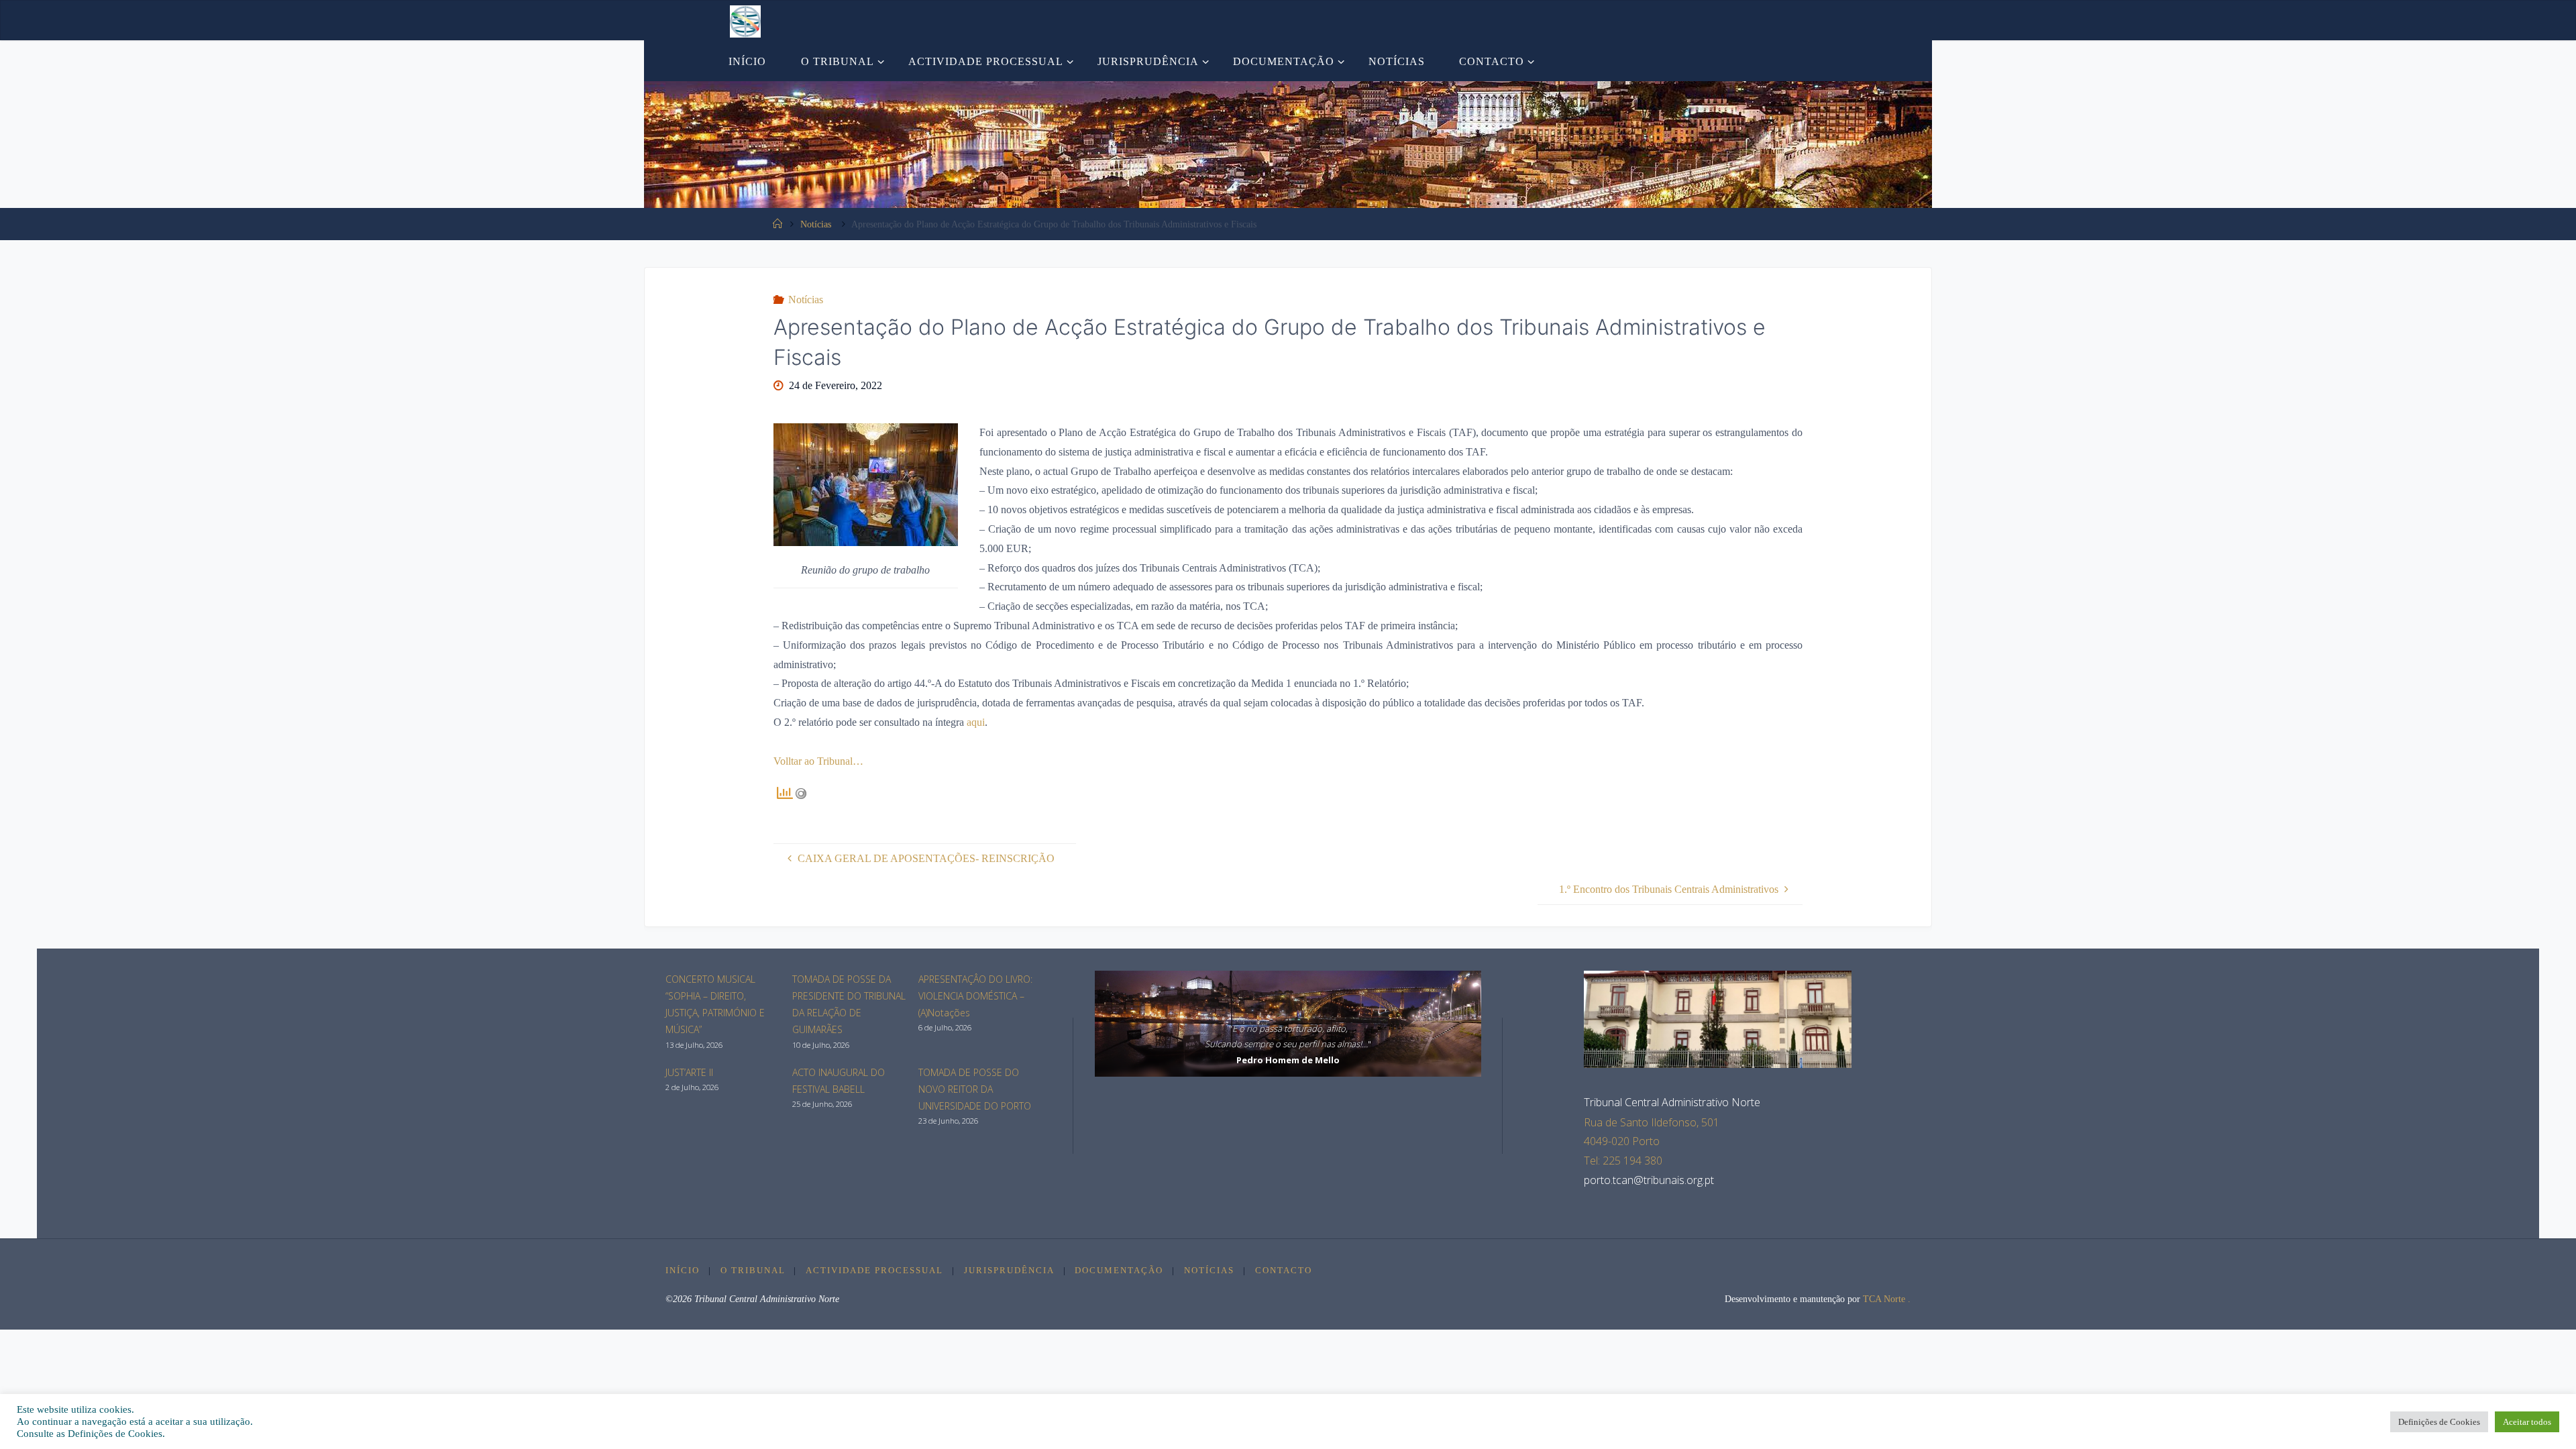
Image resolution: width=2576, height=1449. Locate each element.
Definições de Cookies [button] (2439, 1422)
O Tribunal (753, 1271)
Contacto (1284, 1271)
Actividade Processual (874, 1271)
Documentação (1119, 1271)
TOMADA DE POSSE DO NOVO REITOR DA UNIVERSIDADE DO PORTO (975, 1089)
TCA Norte (1883, 1299)
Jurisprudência (1009, 1271)
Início (683, 1271)
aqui (976, 722)
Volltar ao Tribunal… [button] (818, 761)
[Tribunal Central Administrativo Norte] (745, 20)
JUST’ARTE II (689, 1072)
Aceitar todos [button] (2527, 1422)
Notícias (816, 224)
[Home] (777, 224)
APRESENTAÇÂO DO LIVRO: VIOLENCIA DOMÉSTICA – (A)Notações (975, 996)
